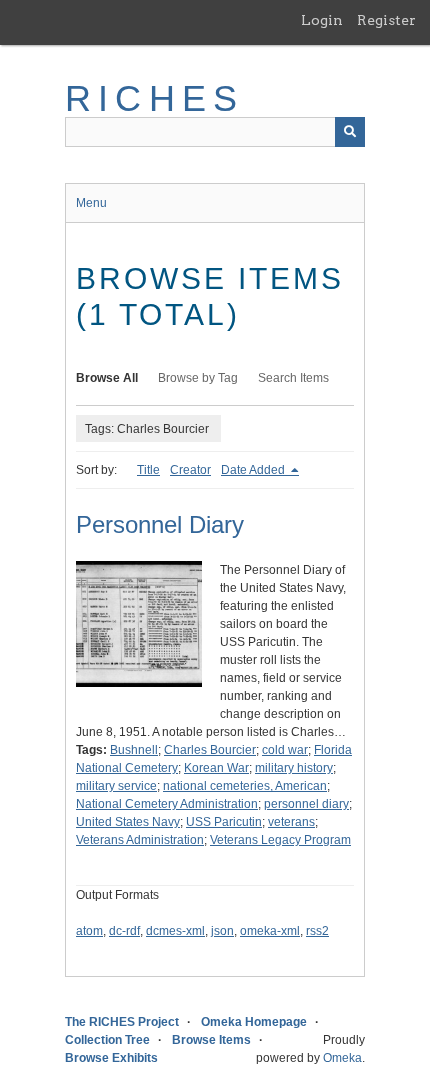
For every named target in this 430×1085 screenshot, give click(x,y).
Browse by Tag (198, 378)
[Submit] (350, 132)
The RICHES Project (122, 1022)
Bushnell (134, 750)
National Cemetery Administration (167, 804)
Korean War (216, 768)
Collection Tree (107, 1040)
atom (89, 931)
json (222, 931)
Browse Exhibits (111, 1058)
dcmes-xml (175, 931)
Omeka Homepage (254, 1022)
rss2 (317, 931)
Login (322, 20)
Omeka (342, 1058)
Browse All (107, 378)
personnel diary (306, 804)
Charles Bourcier (210, 750)
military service (116, 786)
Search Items (293, 378)
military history (294, 768)
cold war (285, 750)
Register (386, 20)
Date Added (254, 470)
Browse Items (211, 1040)
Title (148, 470)
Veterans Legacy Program (280, 840)
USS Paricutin (224, 822)
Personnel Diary (160, 524)
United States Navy (128, 822)
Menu (91, 203)
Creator (190, 470)
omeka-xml (270, 931)
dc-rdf (124, 931)
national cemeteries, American (245, 786)
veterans (291, 822)
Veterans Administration (140, 840)
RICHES (154, 98)
